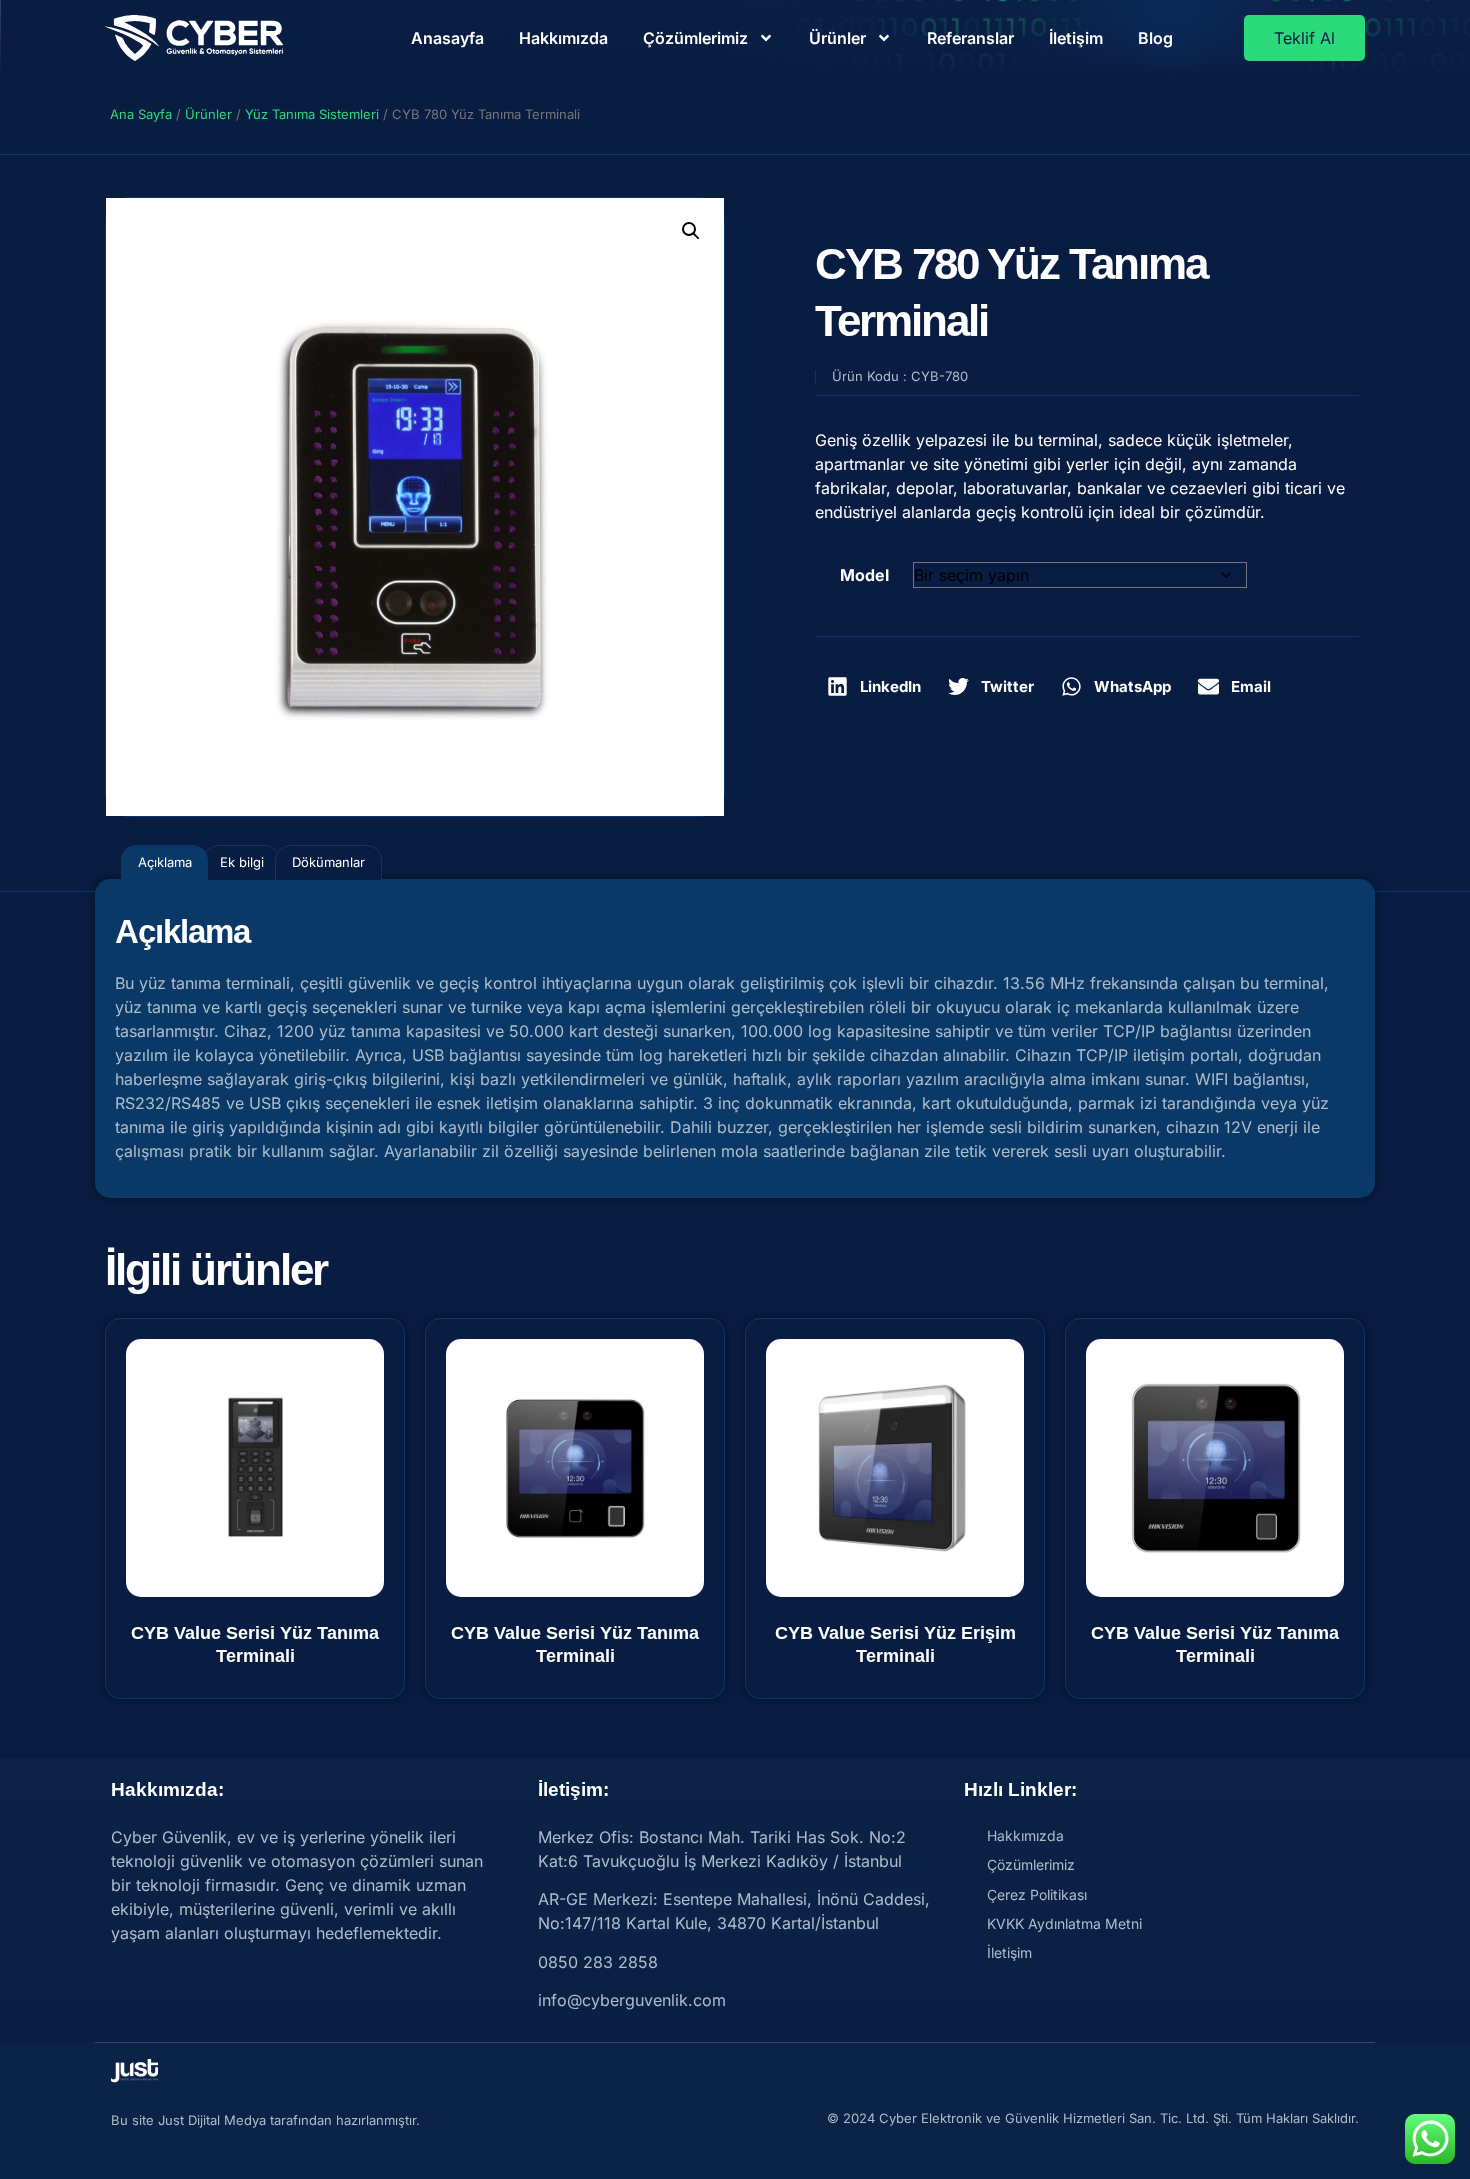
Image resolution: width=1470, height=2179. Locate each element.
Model (864, 575)
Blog (1155, 38)
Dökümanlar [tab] (328, 862)
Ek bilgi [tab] (242, 862)
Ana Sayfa (141, 114)
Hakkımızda (563, 38)
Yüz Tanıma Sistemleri (312, 114)
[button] (691, 231)
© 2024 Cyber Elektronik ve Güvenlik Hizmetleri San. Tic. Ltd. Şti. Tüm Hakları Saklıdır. (1093, 2118)
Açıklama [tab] (165, 862)
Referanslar (970, 38)
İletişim (1076, 38)
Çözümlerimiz (695, 38)
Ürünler (837, 38)
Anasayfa (447, 38)
